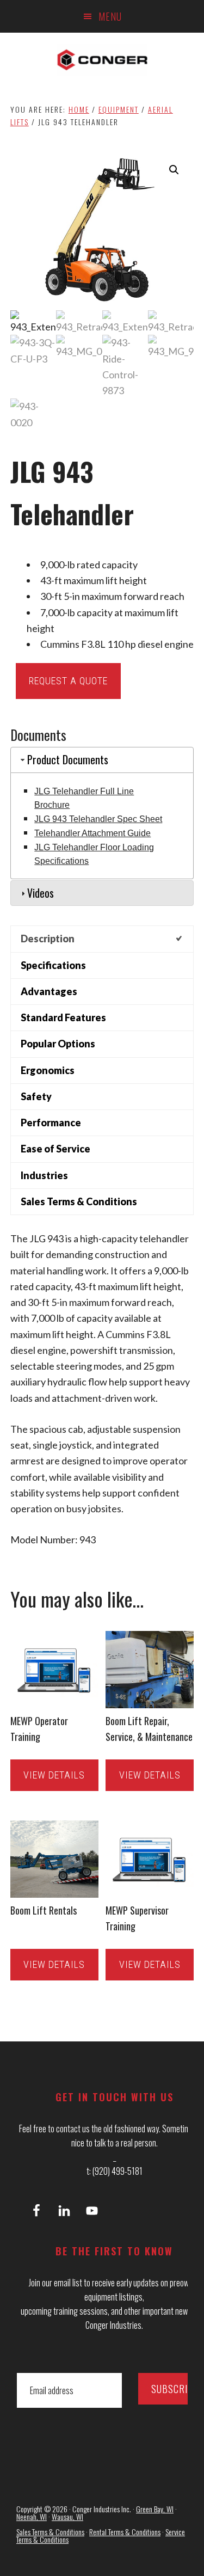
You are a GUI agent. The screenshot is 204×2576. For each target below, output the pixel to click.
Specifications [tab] (53, 965)
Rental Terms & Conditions (125, 2532)
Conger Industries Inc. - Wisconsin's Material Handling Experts (102, 60)
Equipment (119, 109)
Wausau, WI (67, 2516)
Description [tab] (48, 939)
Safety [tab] (36, 1096)
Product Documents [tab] (68, 759)
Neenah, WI (32, 2516)
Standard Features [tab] (63, 1017)
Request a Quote (68, 681)
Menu (110, 16)
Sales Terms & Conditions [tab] (79, 1201)
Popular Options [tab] (58, 1044)
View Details (54, 1775)
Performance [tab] (51, 1123)
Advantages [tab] (49, 991)
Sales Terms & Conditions (50, 2532)
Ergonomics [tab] (48, 1070)
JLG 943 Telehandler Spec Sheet (98, 819)
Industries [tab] (44, 1175)
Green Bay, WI (155, 2509)
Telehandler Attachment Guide (92, 833)
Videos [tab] (41, 893)
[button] (174, 170)
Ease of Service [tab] (55, 1149)
